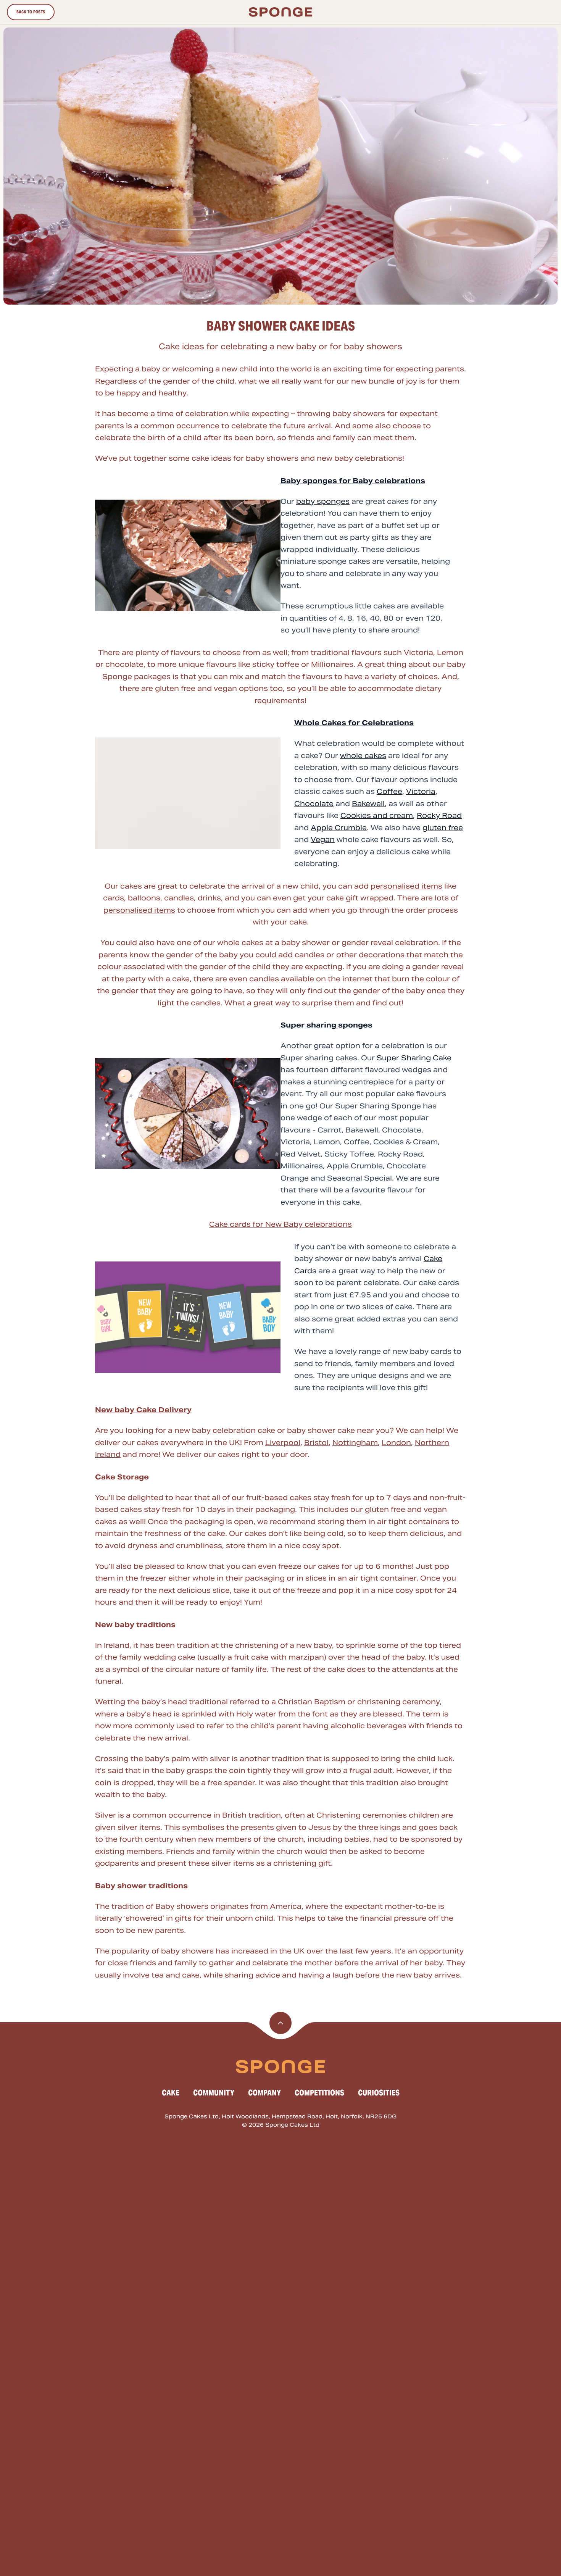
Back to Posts (31, 12)
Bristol (316, 1443)
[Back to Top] (280, 2023)
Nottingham (355, 1443)
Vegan (323, 840)
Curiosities (379, 2093)
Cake (171, 2093)
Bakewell (368, 804)
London (396, 1443)
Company (264, 2093)
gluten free (443, 828)
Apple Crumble (339, 828)
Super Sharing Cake (414, 1058)
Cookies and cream (377, 815)
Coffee (389, 791)
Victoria (421, 791)
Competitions (319, 2093)
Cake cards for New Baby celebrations (280, 1224)
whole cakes (363, 756)
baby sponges (323, 501)
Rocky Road (439, 815)
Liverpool (283, 1443)
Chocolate (314, 804)
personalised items (406, 886)
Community (214, 2093)
